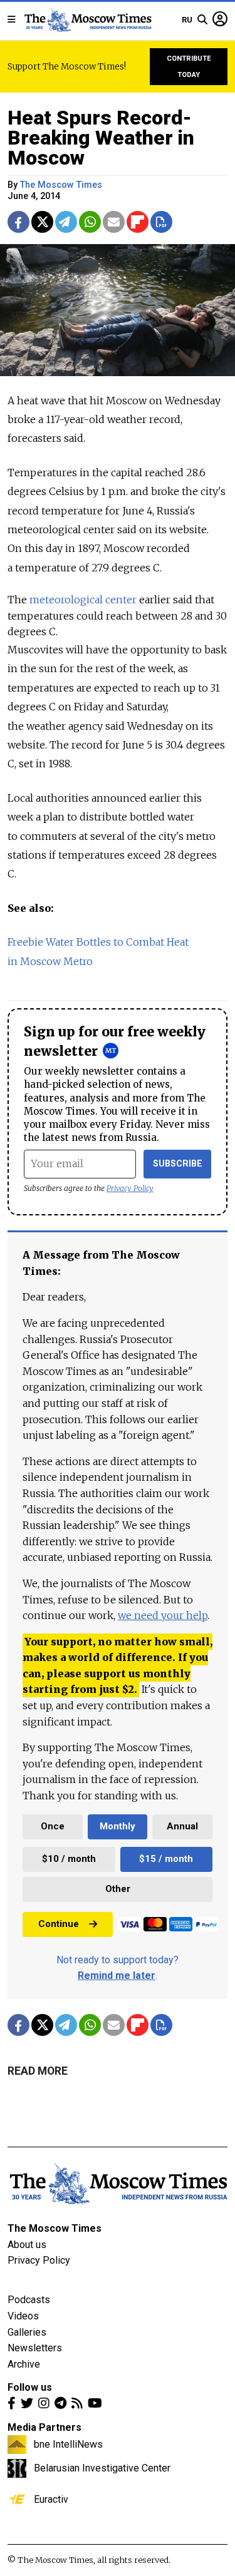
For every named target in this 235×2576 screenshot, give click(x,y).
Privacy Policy (130, 1188)
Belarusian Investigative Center (102, 2468)
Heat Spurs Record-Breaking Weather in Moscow (101, 138)
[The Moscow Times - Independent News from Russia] (87, 20)
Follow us (30, 2387)
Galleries (27, 2332)
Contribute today (189, 67)
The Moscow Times (55, 2228)
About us (27, 2245)
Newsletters (35, 2348)
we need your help (163, 1615)
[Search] (202, 20)
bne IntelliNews (68, 2444)
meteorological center (83, 600)
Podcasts (29, 2300)
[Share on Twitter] (42, 222)
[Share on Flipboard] (138, 222)
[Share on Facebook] (18, 222)
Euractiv (51, 2499)
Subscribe (178, 1164)
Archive (24, 2364)
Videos (23, 2316)
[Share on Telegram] (66, 222)
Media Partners (44, 2427)
